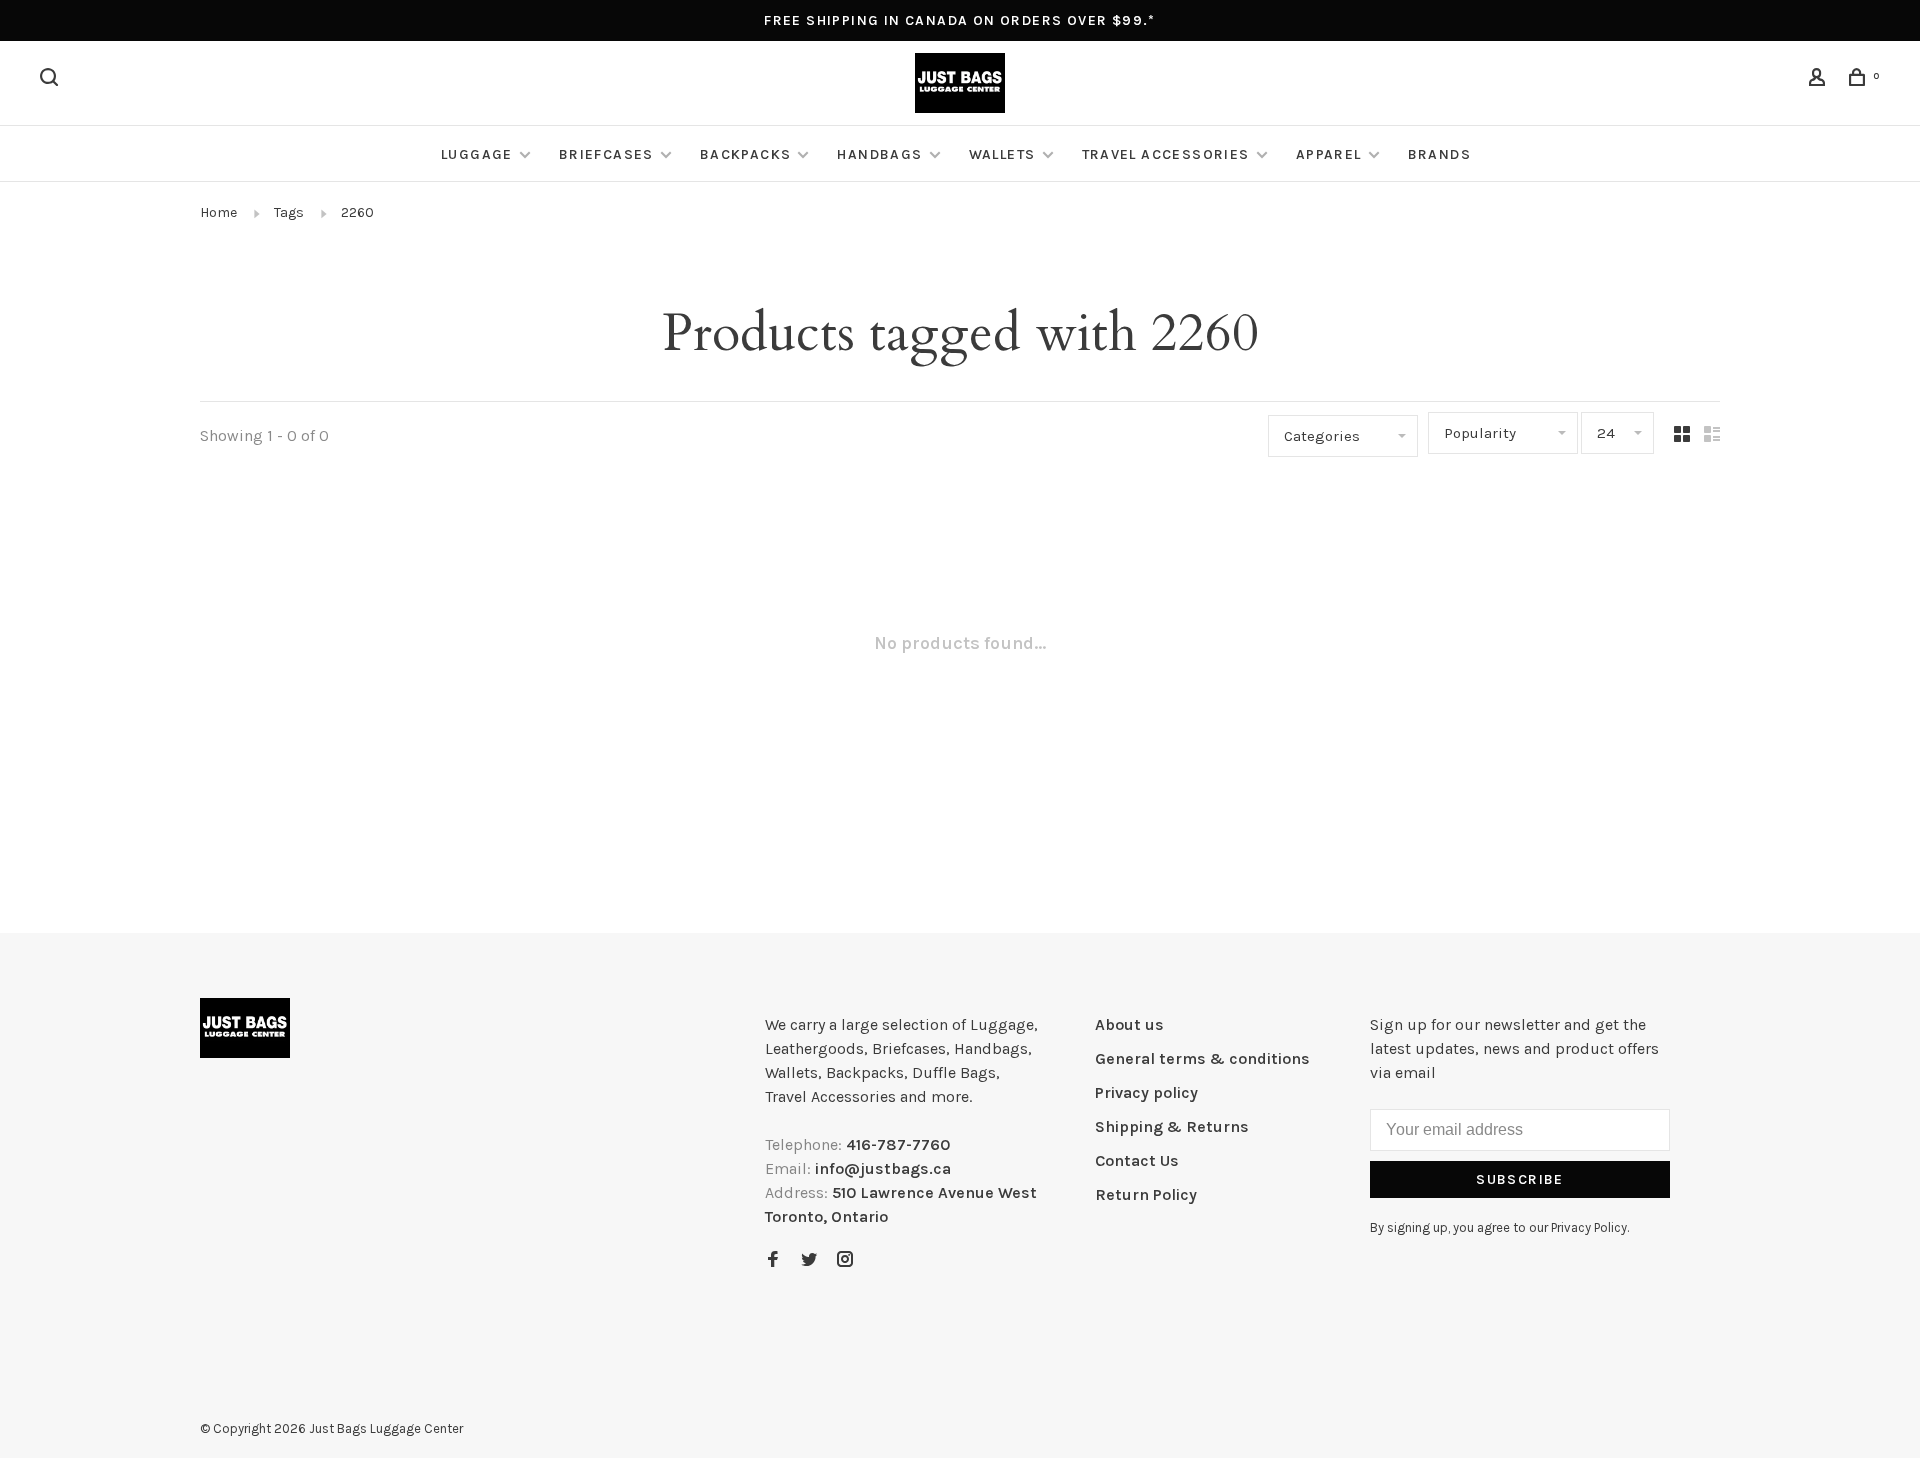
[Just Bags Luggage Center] (245, 1028)
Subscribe (1520, 1179)
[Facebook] (773, 1260)
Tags (289, 212)
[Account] (1820, 80)
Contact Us (1137, 1160)
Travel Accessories (1166, 154)
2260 (357, 212)
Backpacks (746, 154)
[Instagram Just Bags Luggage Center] (845, 1260)
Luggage (477, 154)
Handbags (879, 154)
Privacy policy (1146, 1092)
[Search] (52, 80)
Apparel (1329, 154)
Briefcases (606, 154)
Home (218, 212)
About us (1129, 1024)
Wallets (1002, 154)
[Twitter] (809, 1260)
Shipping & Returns (1172, 1126)
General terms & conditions (1202, 1058)
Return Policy (1146, 1194)
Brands (1439, 154)
